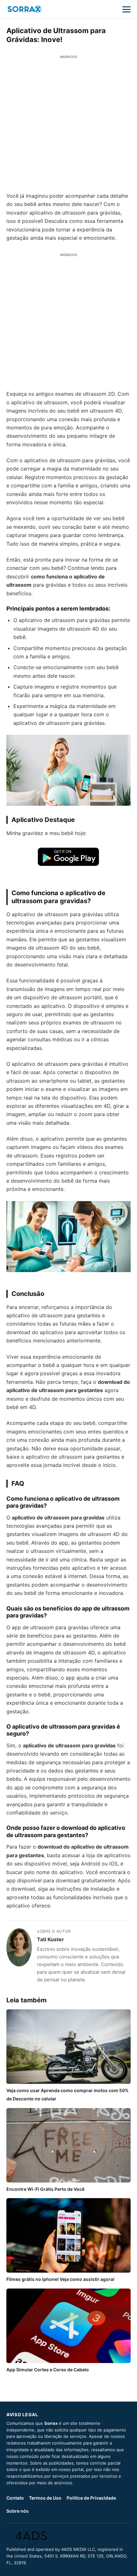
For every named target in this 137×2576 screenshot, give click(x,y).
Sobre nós (18, 2511)
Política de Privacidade (91, 2498)
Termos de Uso (45, 2498)
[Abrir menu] (126, 9)
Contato (15, 2498)
